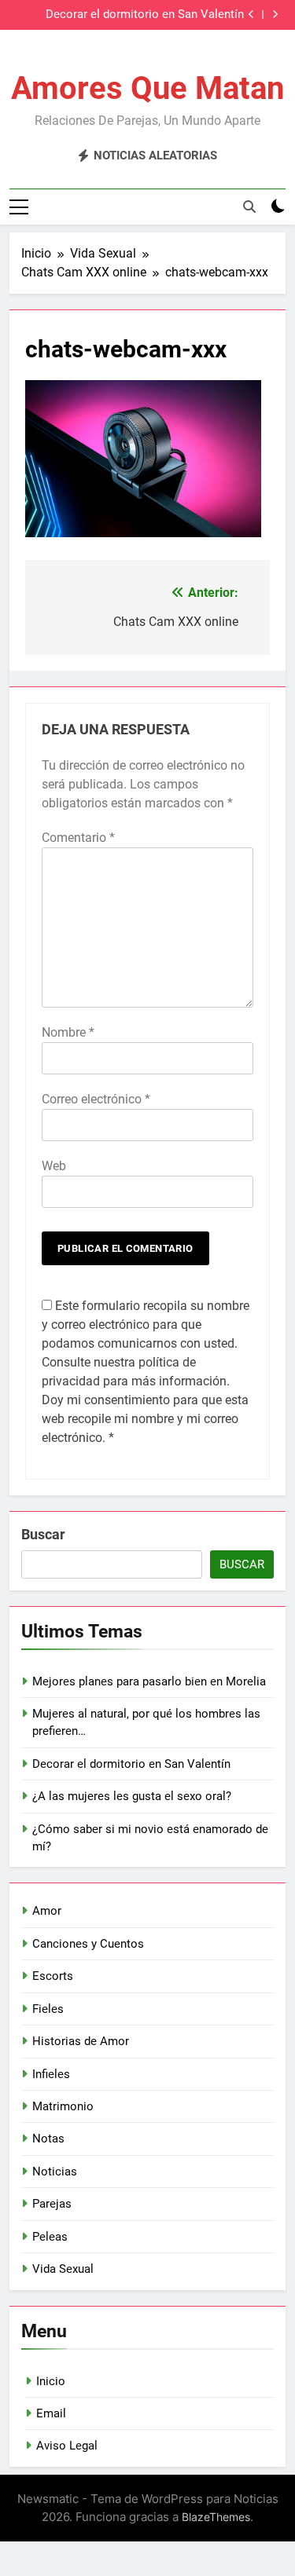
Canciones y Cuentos (88, 1944)
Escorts (53, 1976)
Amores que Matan (147, 88)
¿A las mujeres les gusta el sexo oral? (132, 1796)
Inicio (51, 2381)
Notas (48, 2139)
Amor (47, 1911)
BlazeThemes (216, 2517)
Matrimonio (63, 2106)
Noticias (55, 2172)
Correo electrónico (96, 1099)
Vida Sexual (63, 2269)
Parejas (52, 2204)
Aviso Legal (67, 2446)
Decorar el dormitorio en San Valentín (145, 15)
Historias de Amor (81, 2041)
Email (51, 2413)
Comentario (78, 838)
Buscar (43, 1534)
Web (54, 1166)
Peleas (50, 2237)
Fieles (48, 2009)
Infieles (51, 2074)
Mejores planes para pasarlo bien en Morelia (149, 1681)
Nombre (68, 1032)
